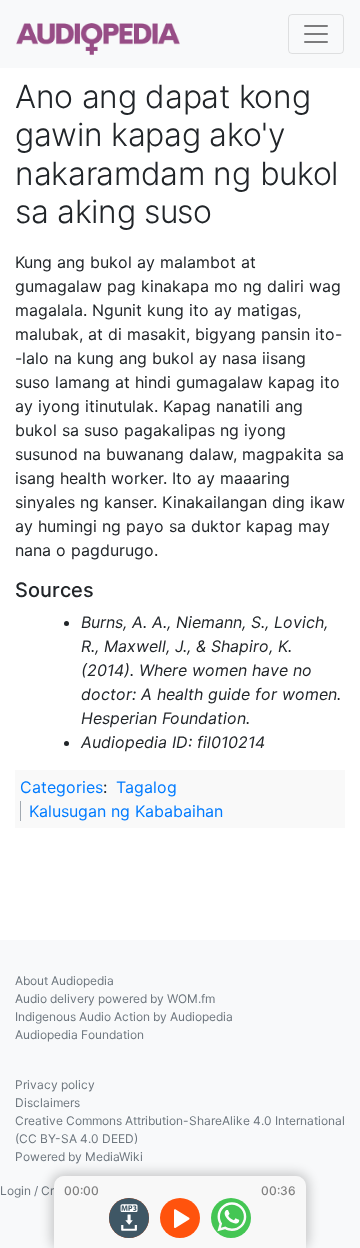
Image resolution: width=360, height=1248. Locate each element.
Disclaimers (47, 1102)
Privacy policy (55, 1084)
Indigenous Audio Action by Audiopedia (124, 1016)
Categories (61, 787)
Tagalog (146, 787)
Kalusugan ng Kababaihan (126, 811)
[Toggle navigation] (316, 34)
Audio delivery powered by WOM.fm (115, 998)
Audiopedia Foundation (79, 1034)
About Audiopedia (64, 980)
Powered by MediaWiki (79, 1156)
